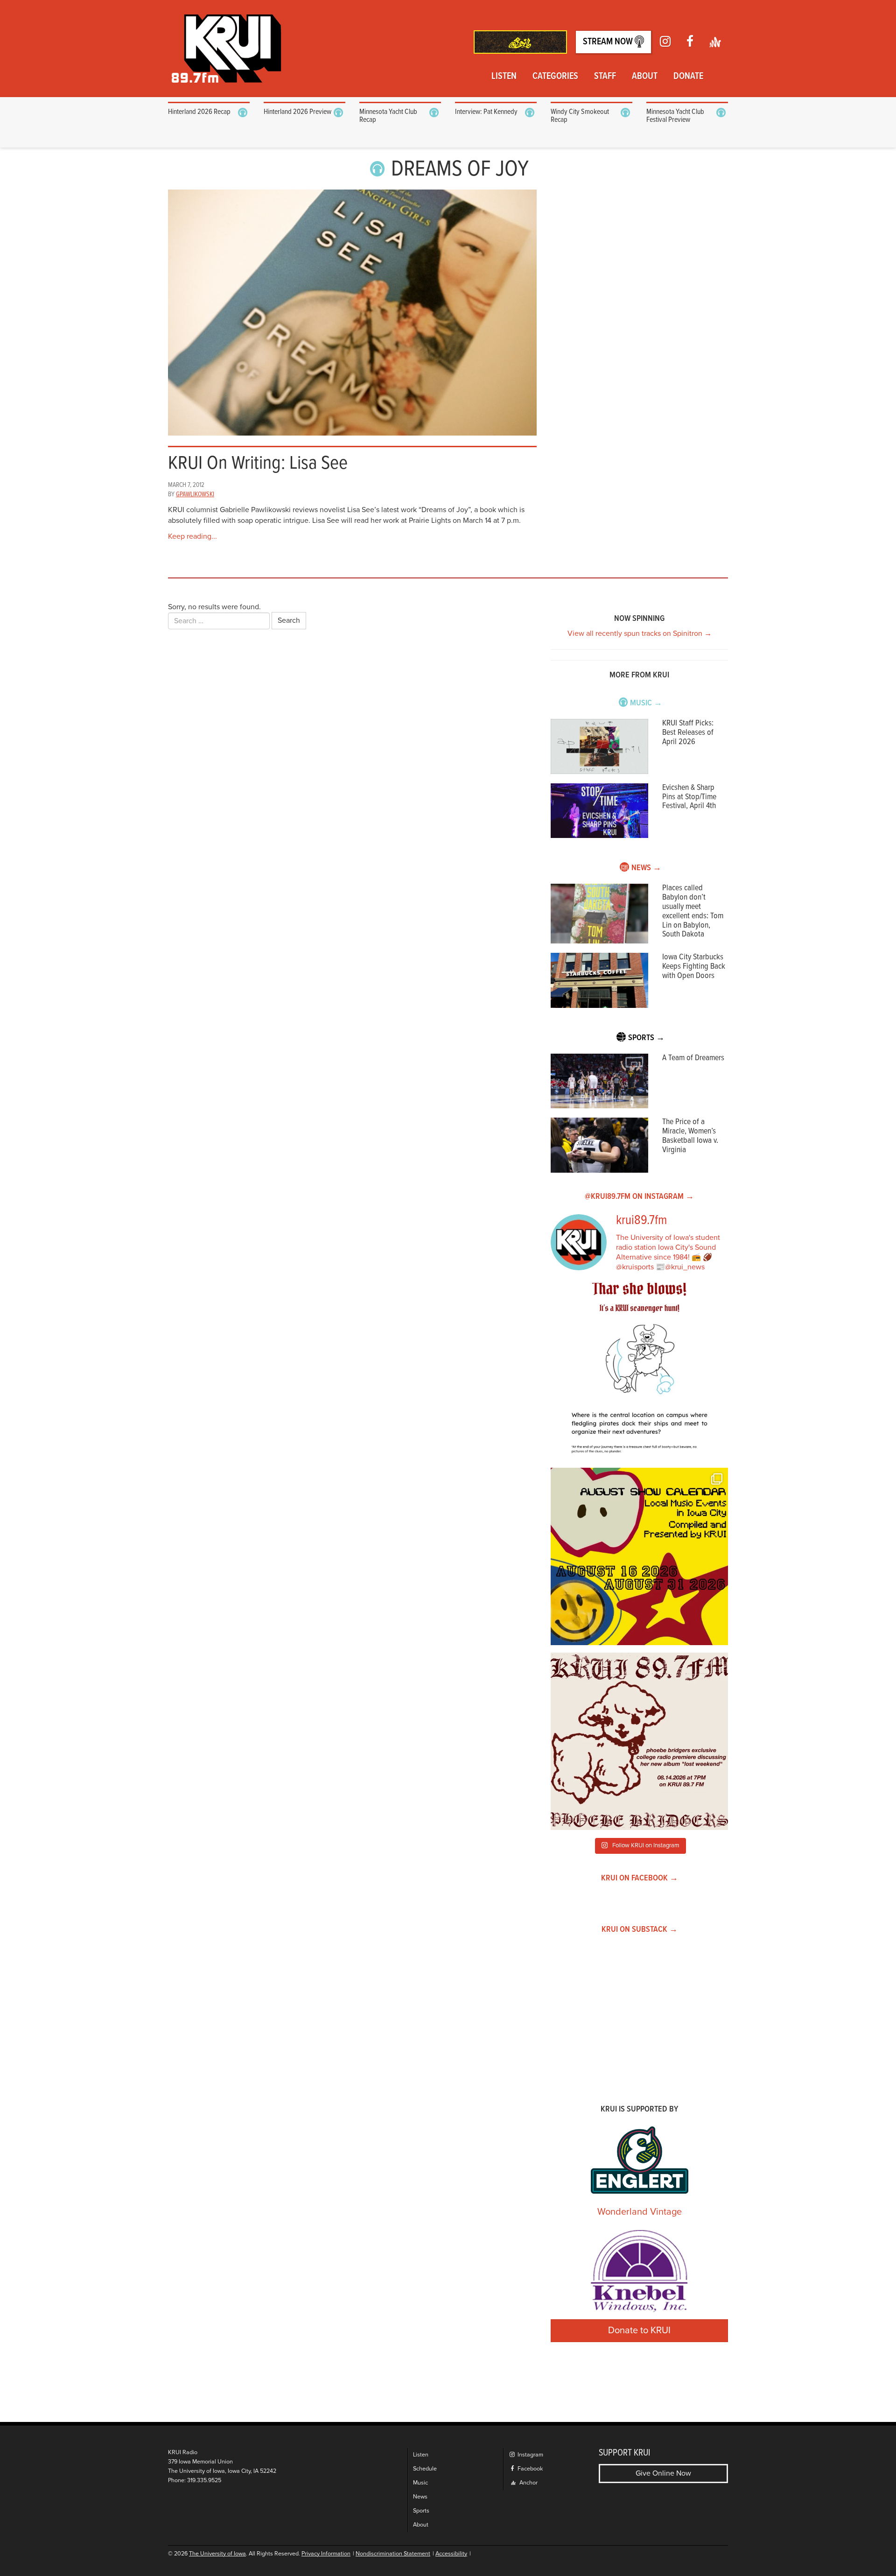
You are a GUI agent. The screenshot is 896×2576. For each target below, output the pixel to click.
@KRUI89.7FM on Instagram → (639, 1197)
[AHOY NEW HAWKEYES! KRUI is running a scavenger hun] (639, 1372)
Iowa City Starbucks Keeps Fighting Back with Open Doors (694, 967)
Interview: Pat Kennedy (486, 112)
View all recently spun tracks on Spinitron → (640, 633)
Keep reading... (192, 536)
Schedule (425, 2469)
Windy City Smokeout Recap (580, 116)
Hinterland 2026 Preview (297, 112)
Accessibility (451, 2554)
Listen (504, 77)
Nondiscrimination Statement (393, 2554)
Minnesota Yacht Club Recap (388, 116)
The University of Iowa (217, 2554)
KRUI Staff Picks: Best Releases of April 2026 (688, 733)
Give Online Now (663, 2473)
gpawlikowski (195, 494)
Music (420, 2483)
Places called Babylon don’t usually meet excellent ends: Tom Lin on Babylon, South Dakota (693, 911)
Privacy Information (326, 2554)
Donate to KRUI (639, 2330)
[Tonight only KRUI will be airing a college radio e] (639, 1741)
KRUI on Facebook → (640, 1878)
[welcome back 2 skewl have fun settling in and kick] (639, 1556)
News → (646, 868)
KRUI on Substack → (640, 1930)
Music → (646, 703)
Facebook (529, 2469)
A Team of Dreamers (693, 1058)
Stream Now (609, 42)
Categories (555, 77)
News (420, 2497)
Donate (688, 77)
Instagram (530, 2455)
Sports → (646, 1038)
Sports (421, 2511)
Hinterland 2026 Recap (199, 112)
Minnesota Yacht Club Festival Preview (675, 116)
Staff (605, 77)
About (645, 77)
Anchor (528, 2483)
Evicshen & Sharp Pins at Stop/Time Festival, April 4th (689, 797)
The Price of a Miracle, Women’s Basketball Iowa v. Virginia (690, 1136)
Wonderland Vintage (640, 2212)
